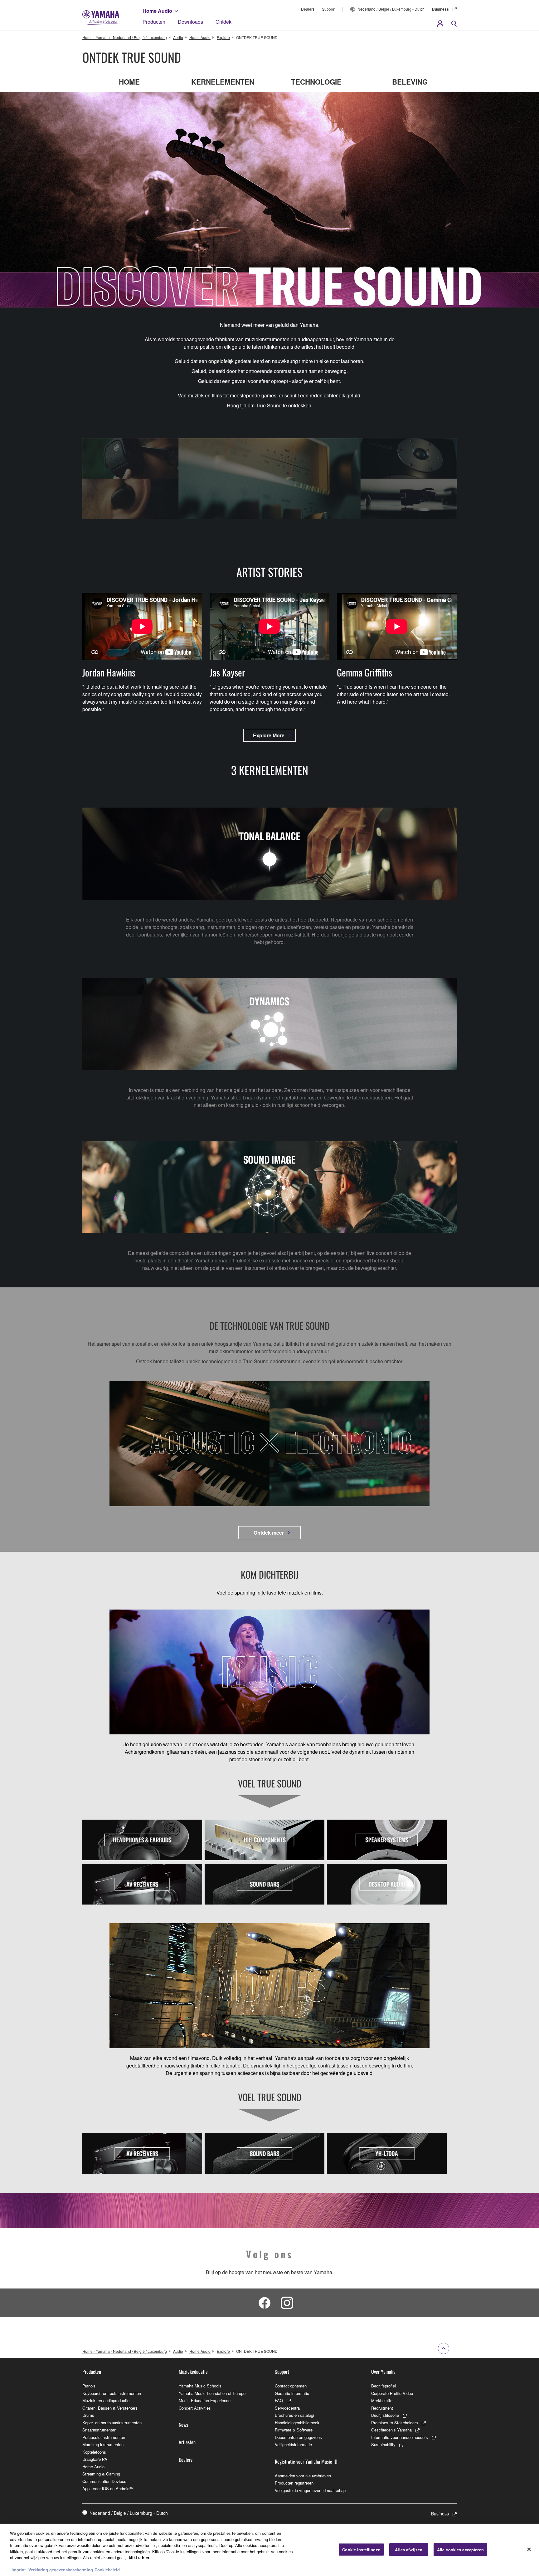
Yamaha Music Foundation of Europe (212, 2393)
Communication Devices (104, 2481)
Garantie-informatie (292, 2393)
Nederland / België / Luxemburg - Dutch (391, 9)
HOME (129, 81)
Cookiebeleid (107, 2570)
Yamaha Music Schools (200, 2386)
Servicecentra (287, 2408)
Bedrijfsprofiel (384, 2386)
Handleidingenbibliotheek (297, 2423)
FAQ (279, 2400)
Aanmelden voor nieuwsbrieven (303, 2476)
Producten (154, 22)
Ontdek (223, 22)
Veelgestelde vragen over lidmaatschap (310, 2490)
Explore (223, 37)
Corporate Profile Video (392, 2393)
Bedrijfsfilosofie (385, 2415)
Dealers (308, 9)
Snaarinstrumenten (99, 2430)
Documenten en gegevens (298, 2437)
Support (329, 9)
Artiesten (187, 2442)
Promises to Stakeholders (395, 2423)
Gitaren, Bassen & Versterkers (110, 2408)
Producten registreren (294, 2483)
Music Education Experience (205, 2400)
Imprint (19, 2570)
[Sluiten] (529, 2549)
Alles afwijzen (409, 2549)
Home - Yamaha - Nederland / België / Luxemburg (125, 37)
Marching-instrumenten (103, 2444)
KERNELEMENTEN (223, 81)
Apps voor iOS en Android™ (108, 2488)
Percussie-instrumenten (104, 2437)
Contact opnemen (291, 2386)
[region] (269, 2550)
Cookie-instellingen (361, 2549)
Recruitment (382, 2408)
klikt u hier (139, 2557)
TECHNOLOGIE (316, 81)
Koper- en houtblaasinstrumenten (112, 2423)
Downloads (190, 22)
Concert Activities (195, 2408)
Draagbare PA (95, 2459)
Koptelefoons (94, 2452)
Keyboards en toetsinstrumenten (112, 2393)
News (183, 2425)
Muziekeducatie (193, 2372)
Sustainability (383, 2444)
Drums (88, 2415)
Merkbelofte (382, 2400)
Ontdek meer (269, 1533)
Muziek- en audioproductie (106, 2400)
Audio (178, 37)
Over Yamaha (383, 2372)
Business (440, 9)
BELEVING (410, 81)
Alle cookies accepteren (460, 2549)
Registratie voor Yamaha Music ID (306, 2461)
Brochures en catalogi (294, 2415)
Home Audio (157, 11)
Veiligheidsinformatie (293, 2444)
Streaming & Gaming (101, 2474)
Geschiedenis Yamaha (391, 2430)
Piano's (89, 2386)
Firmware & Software (294, 2430)
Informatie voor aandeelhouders (400, 2437)
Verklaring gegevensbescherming (61, 2570)
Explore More (269, 735)
